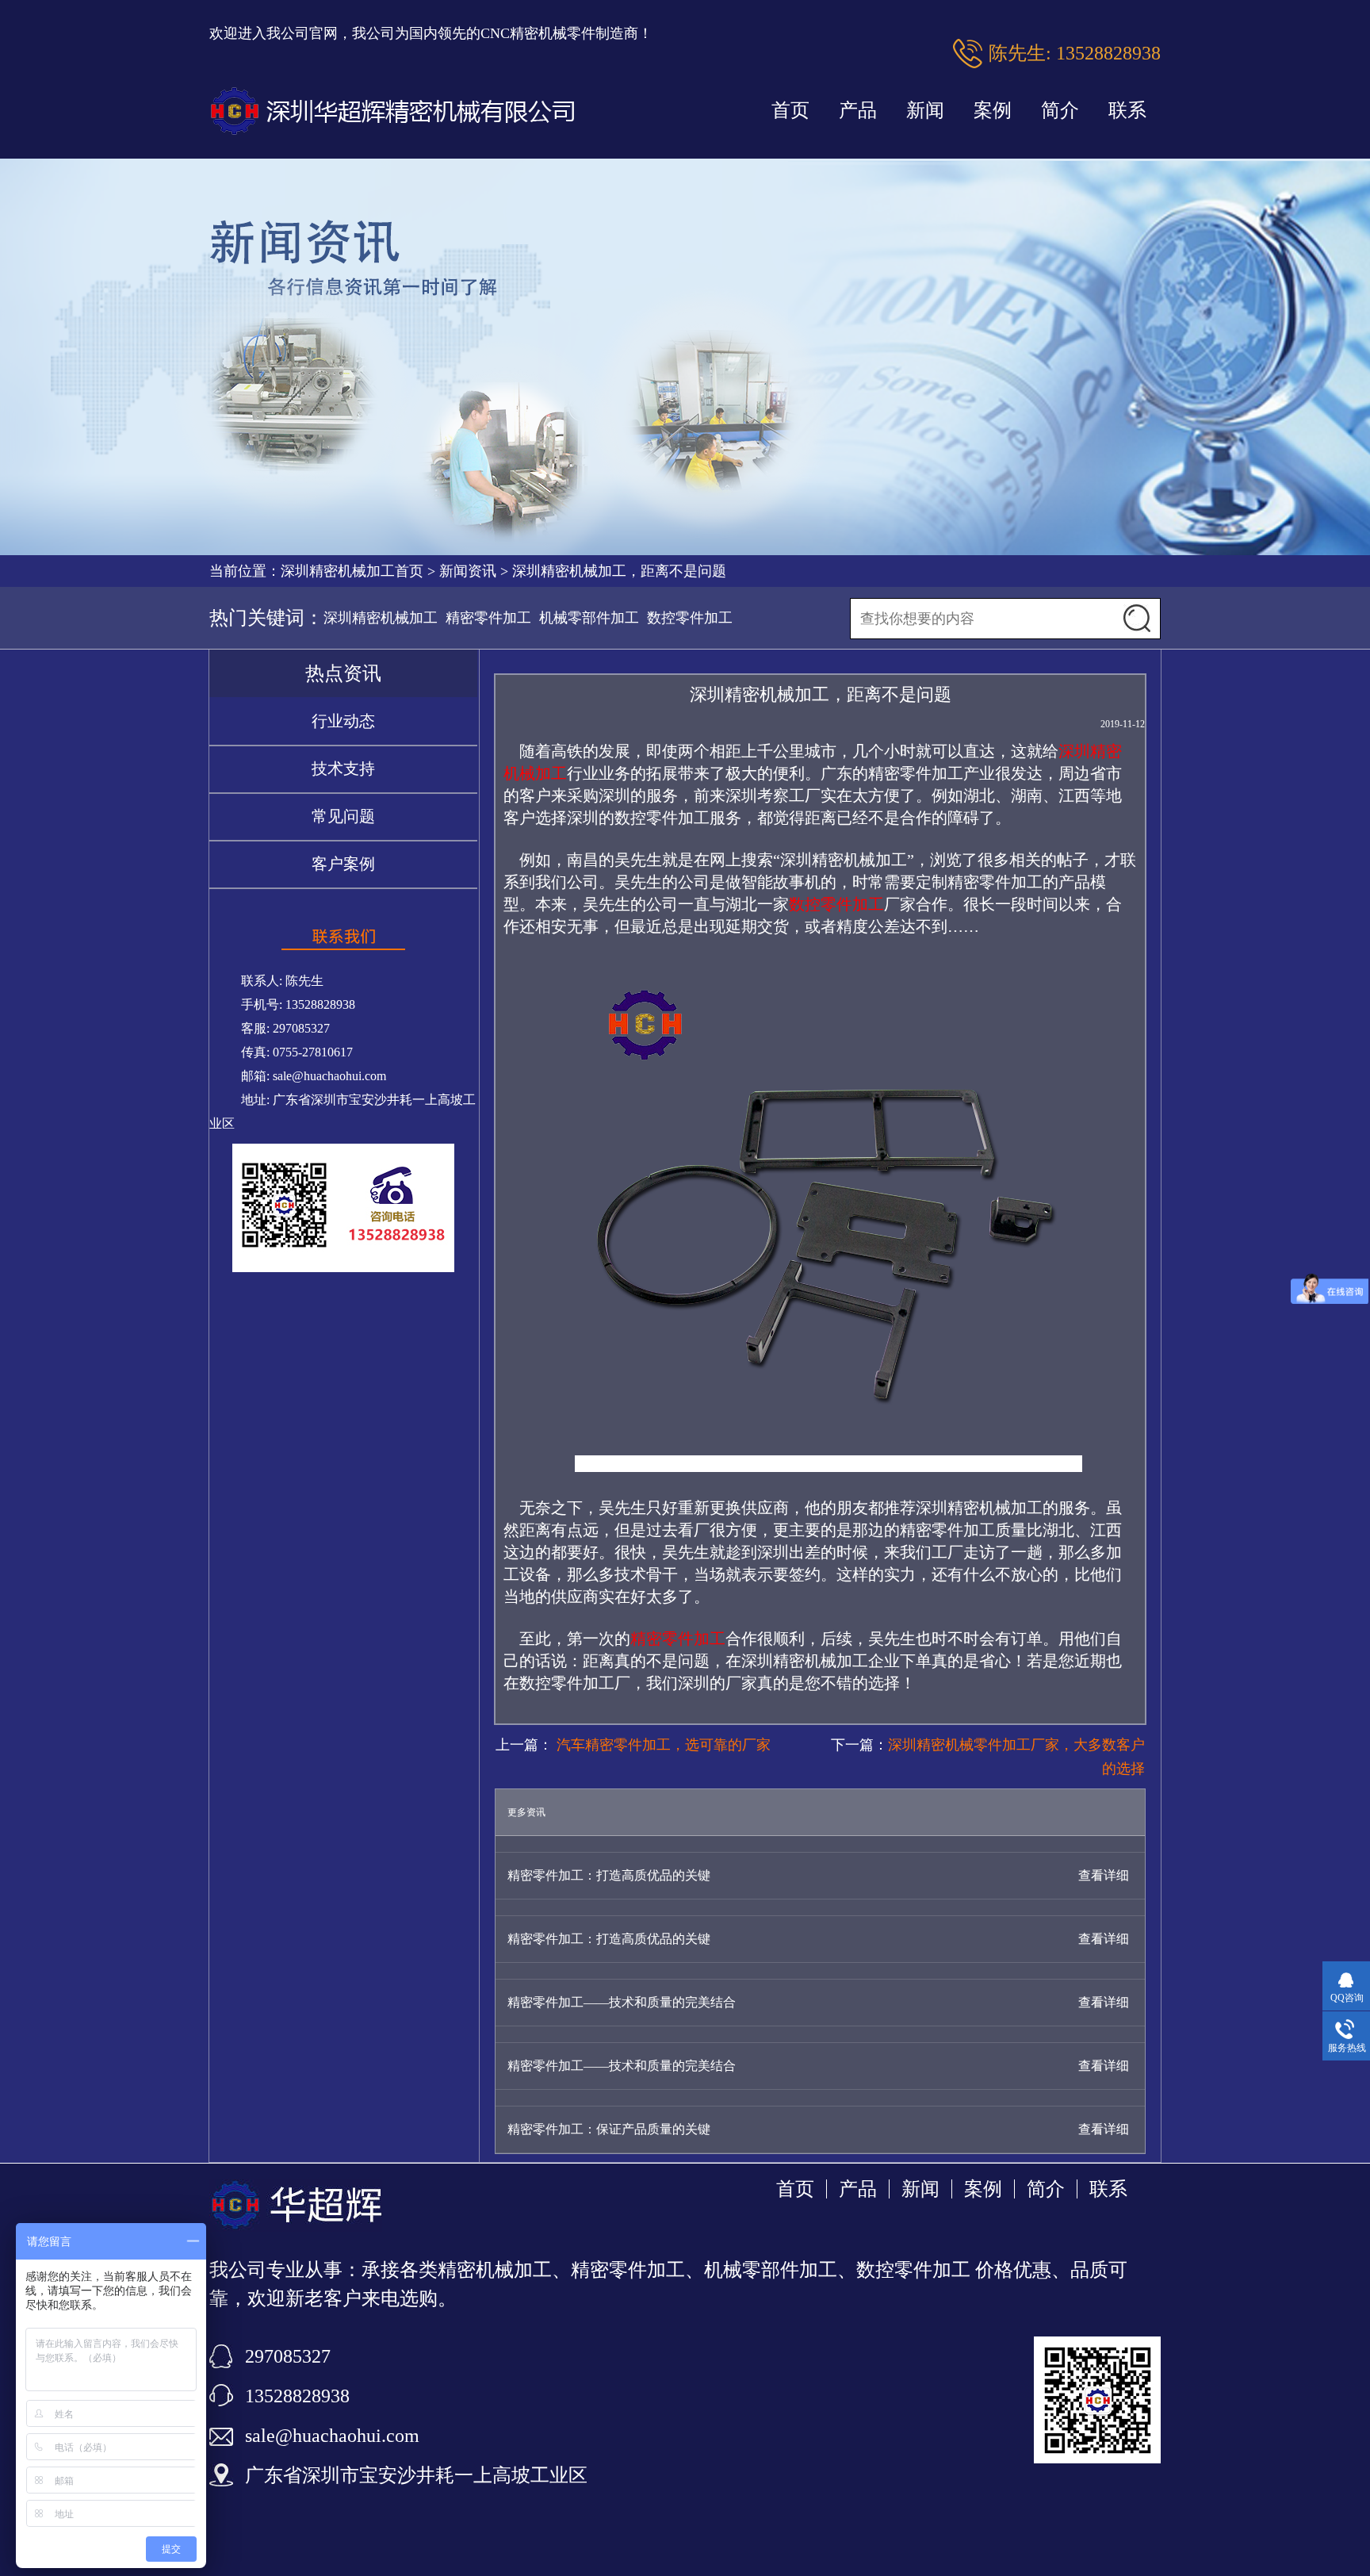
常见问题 (343, 816)
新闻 (925, 110)
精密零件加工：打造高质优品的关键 (609, 1875)
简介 (1060, 110)
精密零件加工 (488, 618)
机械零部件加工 (589, 618)
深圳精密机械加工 (381, 618)
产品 (858, 110)
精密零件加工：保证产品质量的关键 (609, 2129)
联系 (1127, 110)
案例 (993, 110)
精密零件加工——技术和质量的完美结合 (622, 2002)
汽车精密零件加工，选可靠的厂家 (662, 1745)
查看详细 (1104, 1875)
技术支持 (343, 769)
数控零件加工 (690, 618)
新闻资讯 (468, 571)
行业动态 (343, 721)
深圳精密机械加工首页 (352, 571)
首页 (790, 110)
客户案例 (343, 864)
